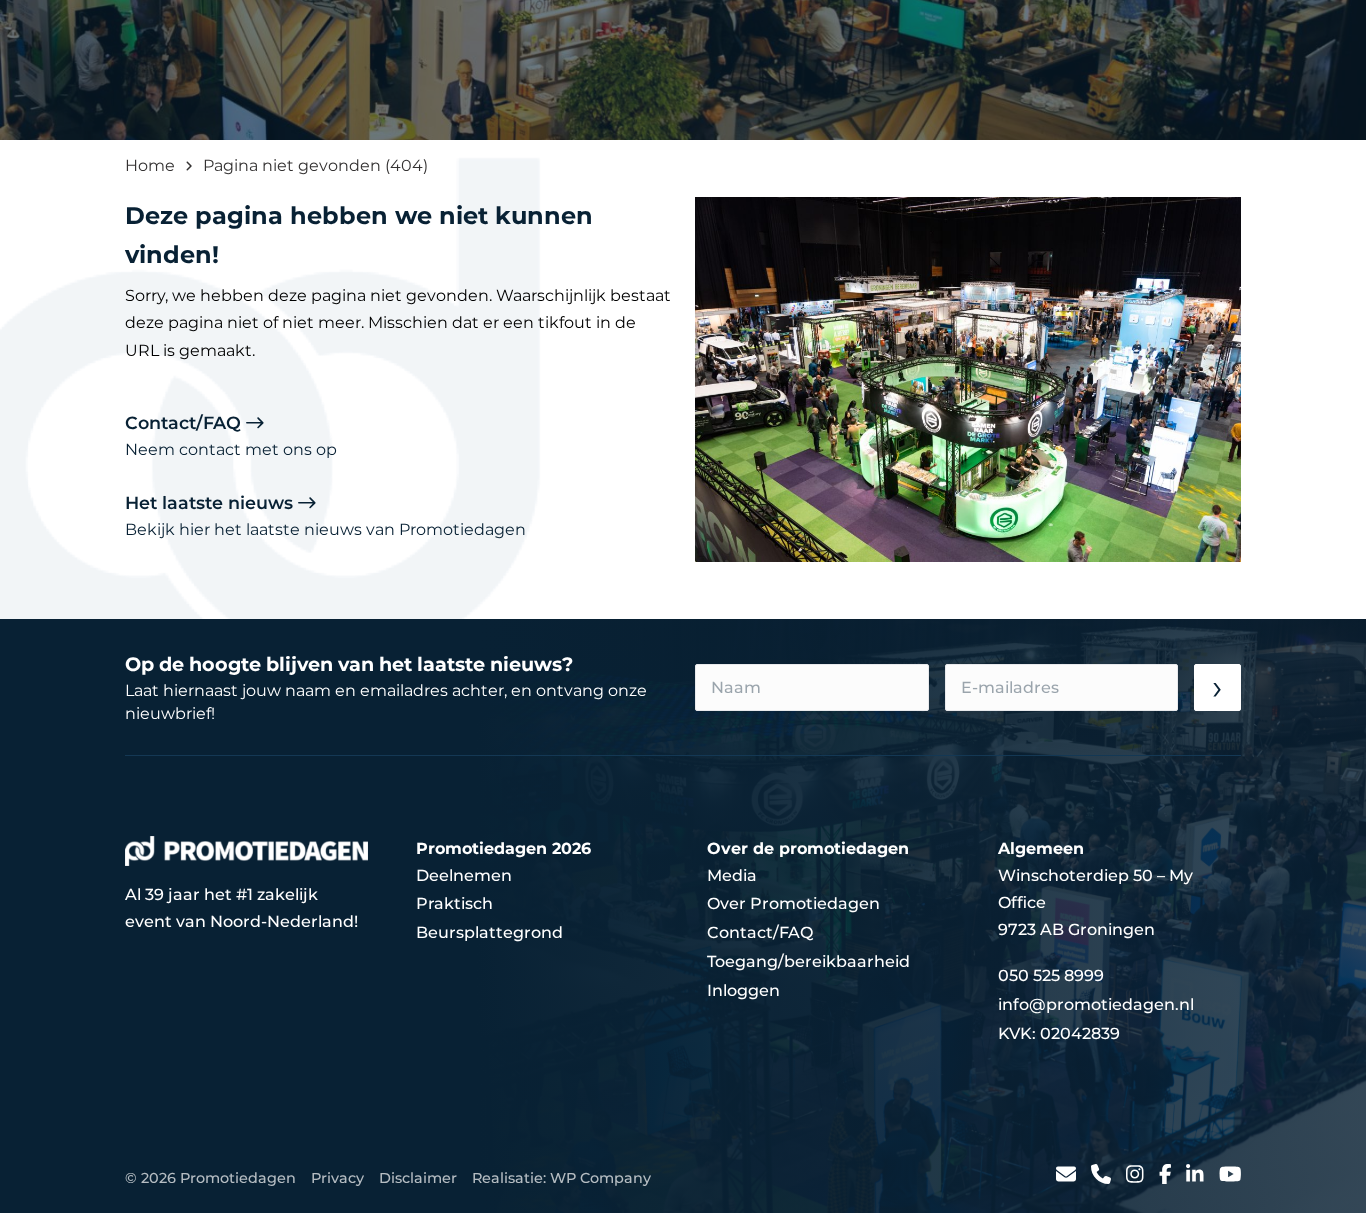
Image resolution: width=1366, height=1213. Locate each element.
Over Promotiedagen (793, 903)
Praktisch (454, 903)
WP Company (600, 1178)
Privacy (337, 1178)
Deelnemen (464, 875)
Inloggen (743, 990)
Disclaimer (418, 1178)
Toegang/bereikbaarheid (808, 961)
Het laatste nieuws (325, 515)
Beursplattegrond (489, 932)
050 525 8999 (1051, 975)
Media (732, 875)
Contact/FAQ (231, 435)
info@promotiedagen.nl (1096, 1004)
